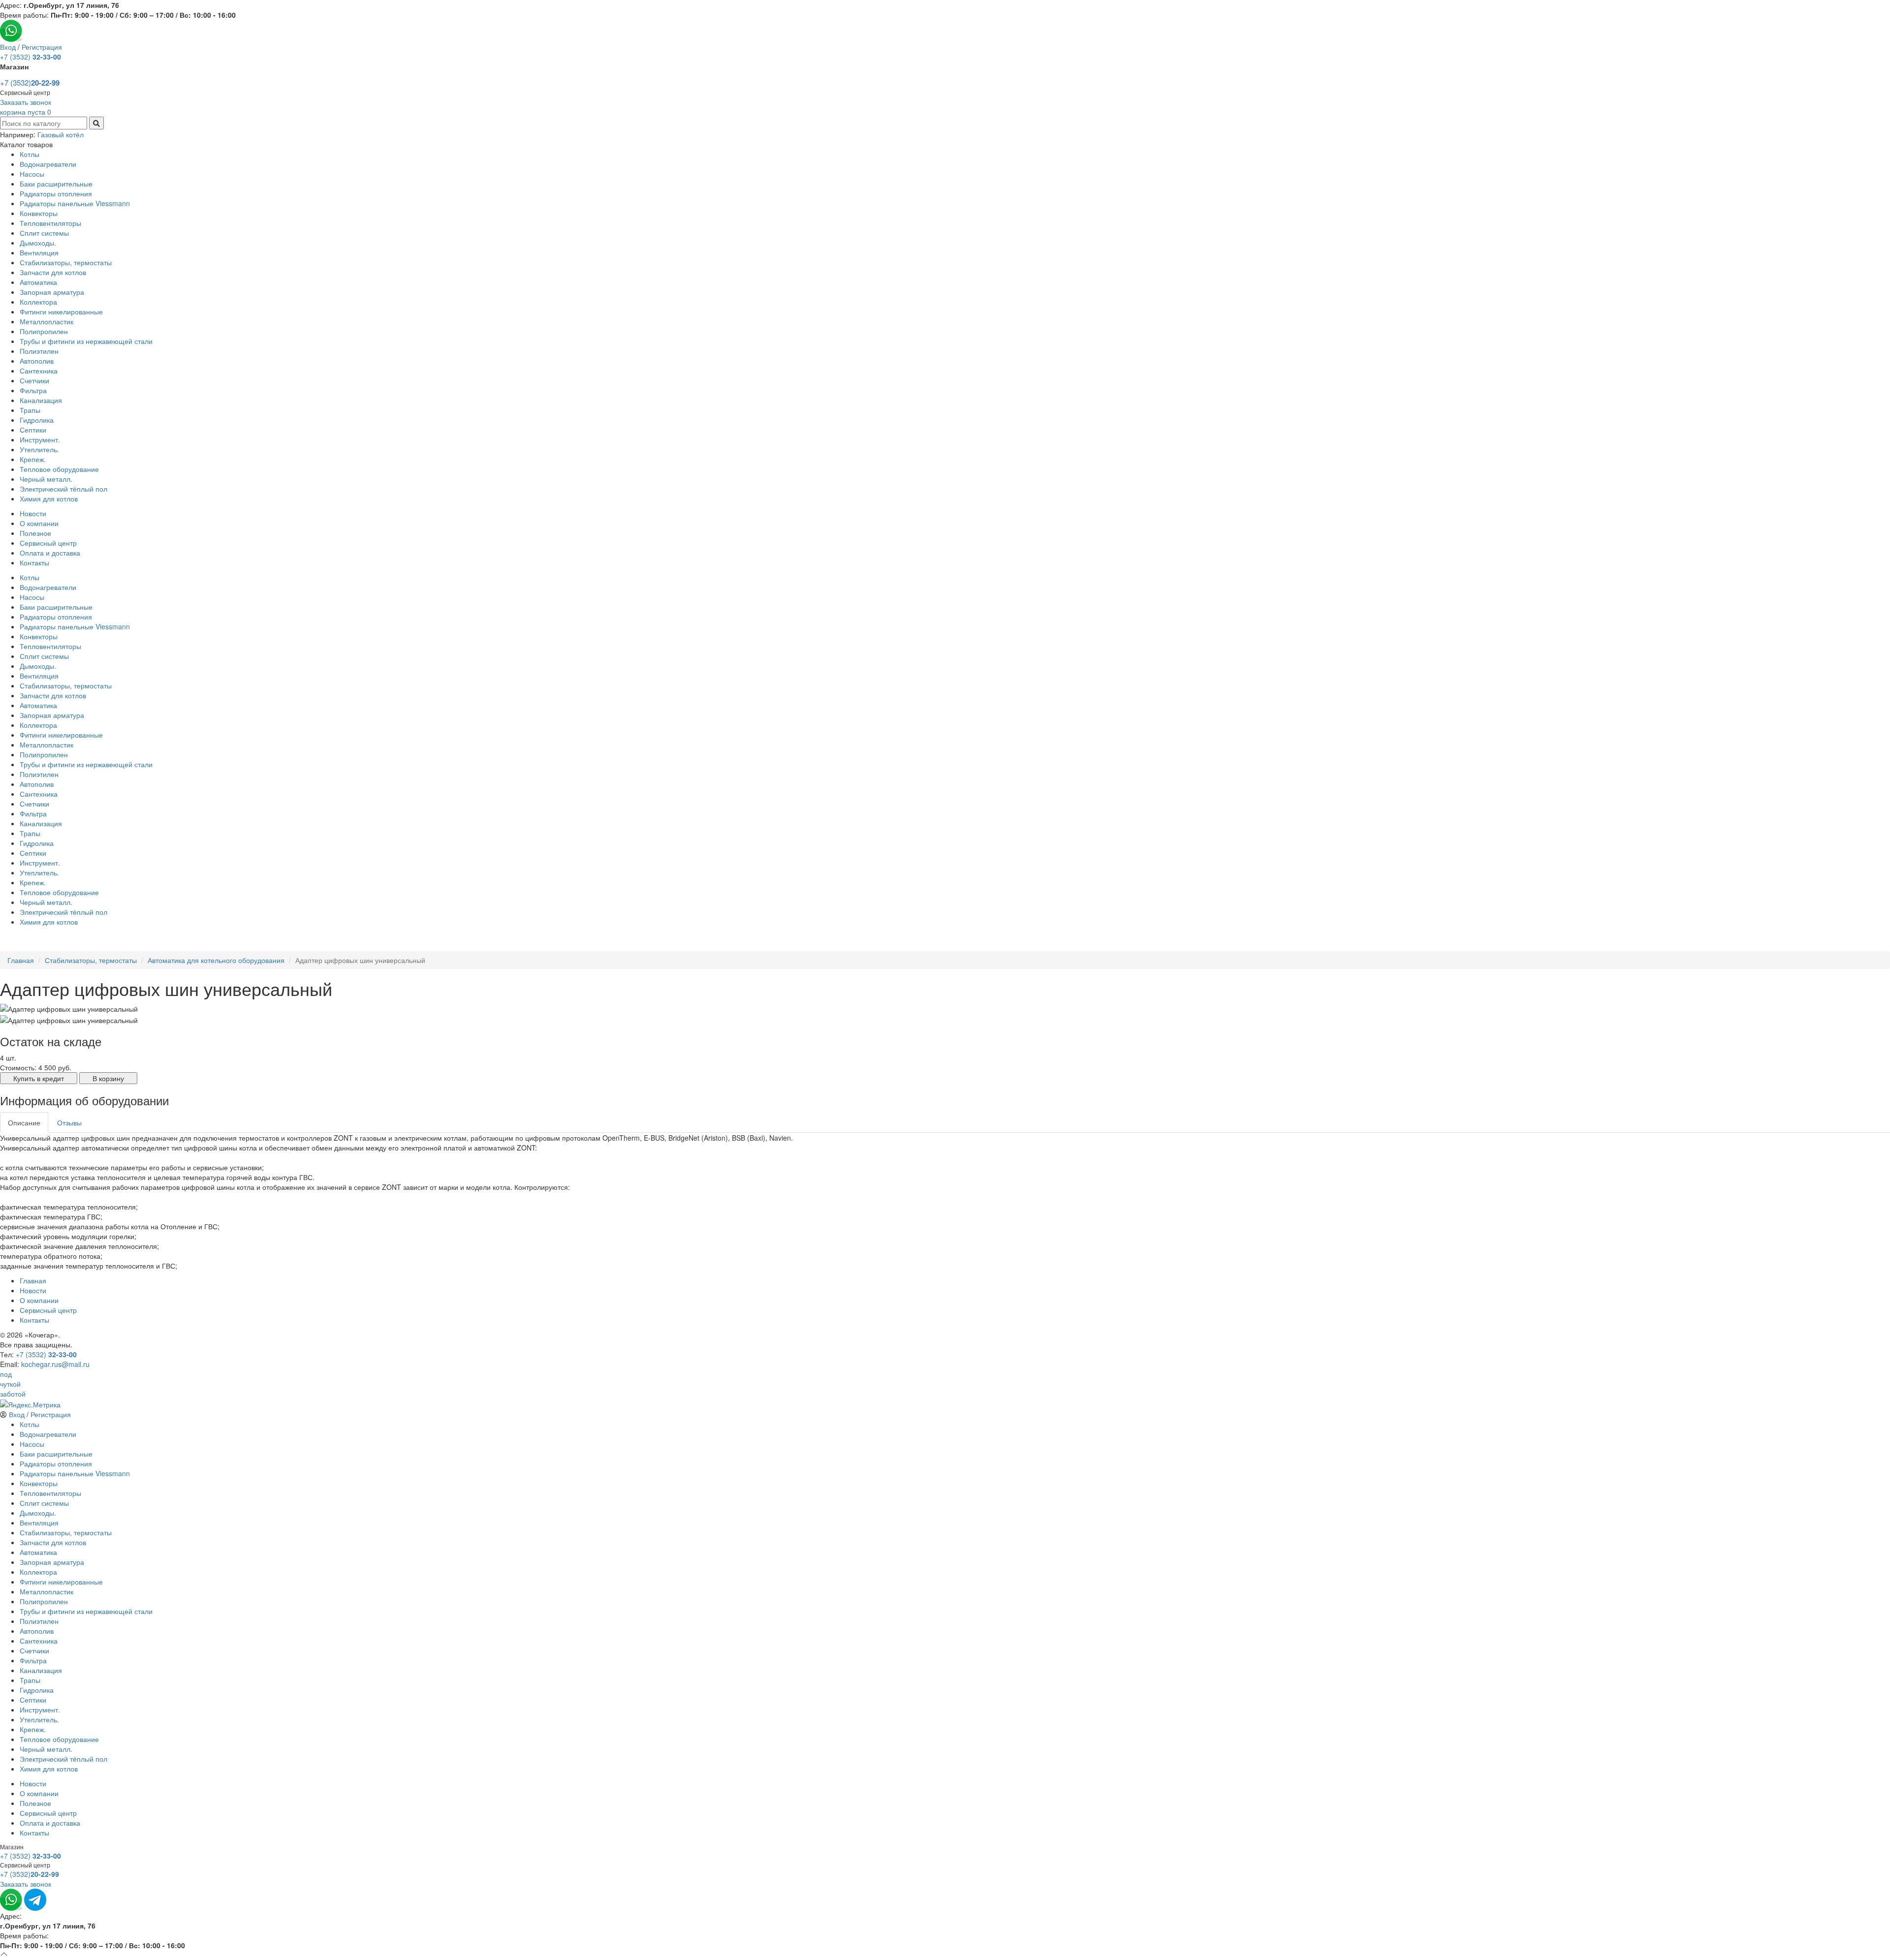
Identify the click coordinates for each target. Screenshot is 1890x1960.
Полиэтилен (39, 351)
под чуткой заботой (13, 1384)
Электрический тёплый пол (63, 489)
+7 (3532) (31, 57)
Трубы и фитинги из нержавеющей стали (86, 341)
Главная (21, 960)
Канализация (41, 400)
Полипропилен (44, 331)
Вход (8, 47)
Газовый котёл (61, 134)
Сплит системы (44, 233)
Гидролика (37, 420)
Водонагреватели (48, 164)
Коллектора (38, 302)
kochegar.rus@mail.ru (55, 1364)
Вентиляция (39, 252)
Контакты (34, 562)
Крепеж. (33, 459)
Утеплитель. (39, 449)
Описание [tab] (24, 1122)
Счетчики (34, 380)
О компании (39, 523)
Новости (33, 513)
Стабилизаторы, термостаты (66, 262)
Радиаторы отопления (56, 193)
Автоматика (38, 282)
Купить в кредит (39, 1078)
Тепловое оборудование (59, 469)
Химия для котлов (49, 498)
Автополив (37, 361)
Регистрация (42, 47)
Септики (33, 430)
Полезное (35, 533)
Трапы (30, 410)
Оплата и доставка (50, 553)
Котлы (30, 154)
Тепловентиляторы (50, 223)
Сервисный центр (48, 543)
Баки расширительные (56, 184)
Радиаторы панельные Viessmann (75, 203)
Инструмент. (40, 439)
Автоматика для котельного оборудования (216, 960)
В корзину (108, 1078)
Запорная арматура (52, 292)
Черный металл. (46, 479)
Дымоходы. (38, 243)
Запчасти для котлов (53, 272)
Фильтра (33, 390)
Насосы (32, 174)
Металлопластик (47, 321)
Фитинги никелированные (61, 311)
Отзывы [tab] (69, 1122)
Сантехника (39, 371)
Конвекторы (39, 213)
